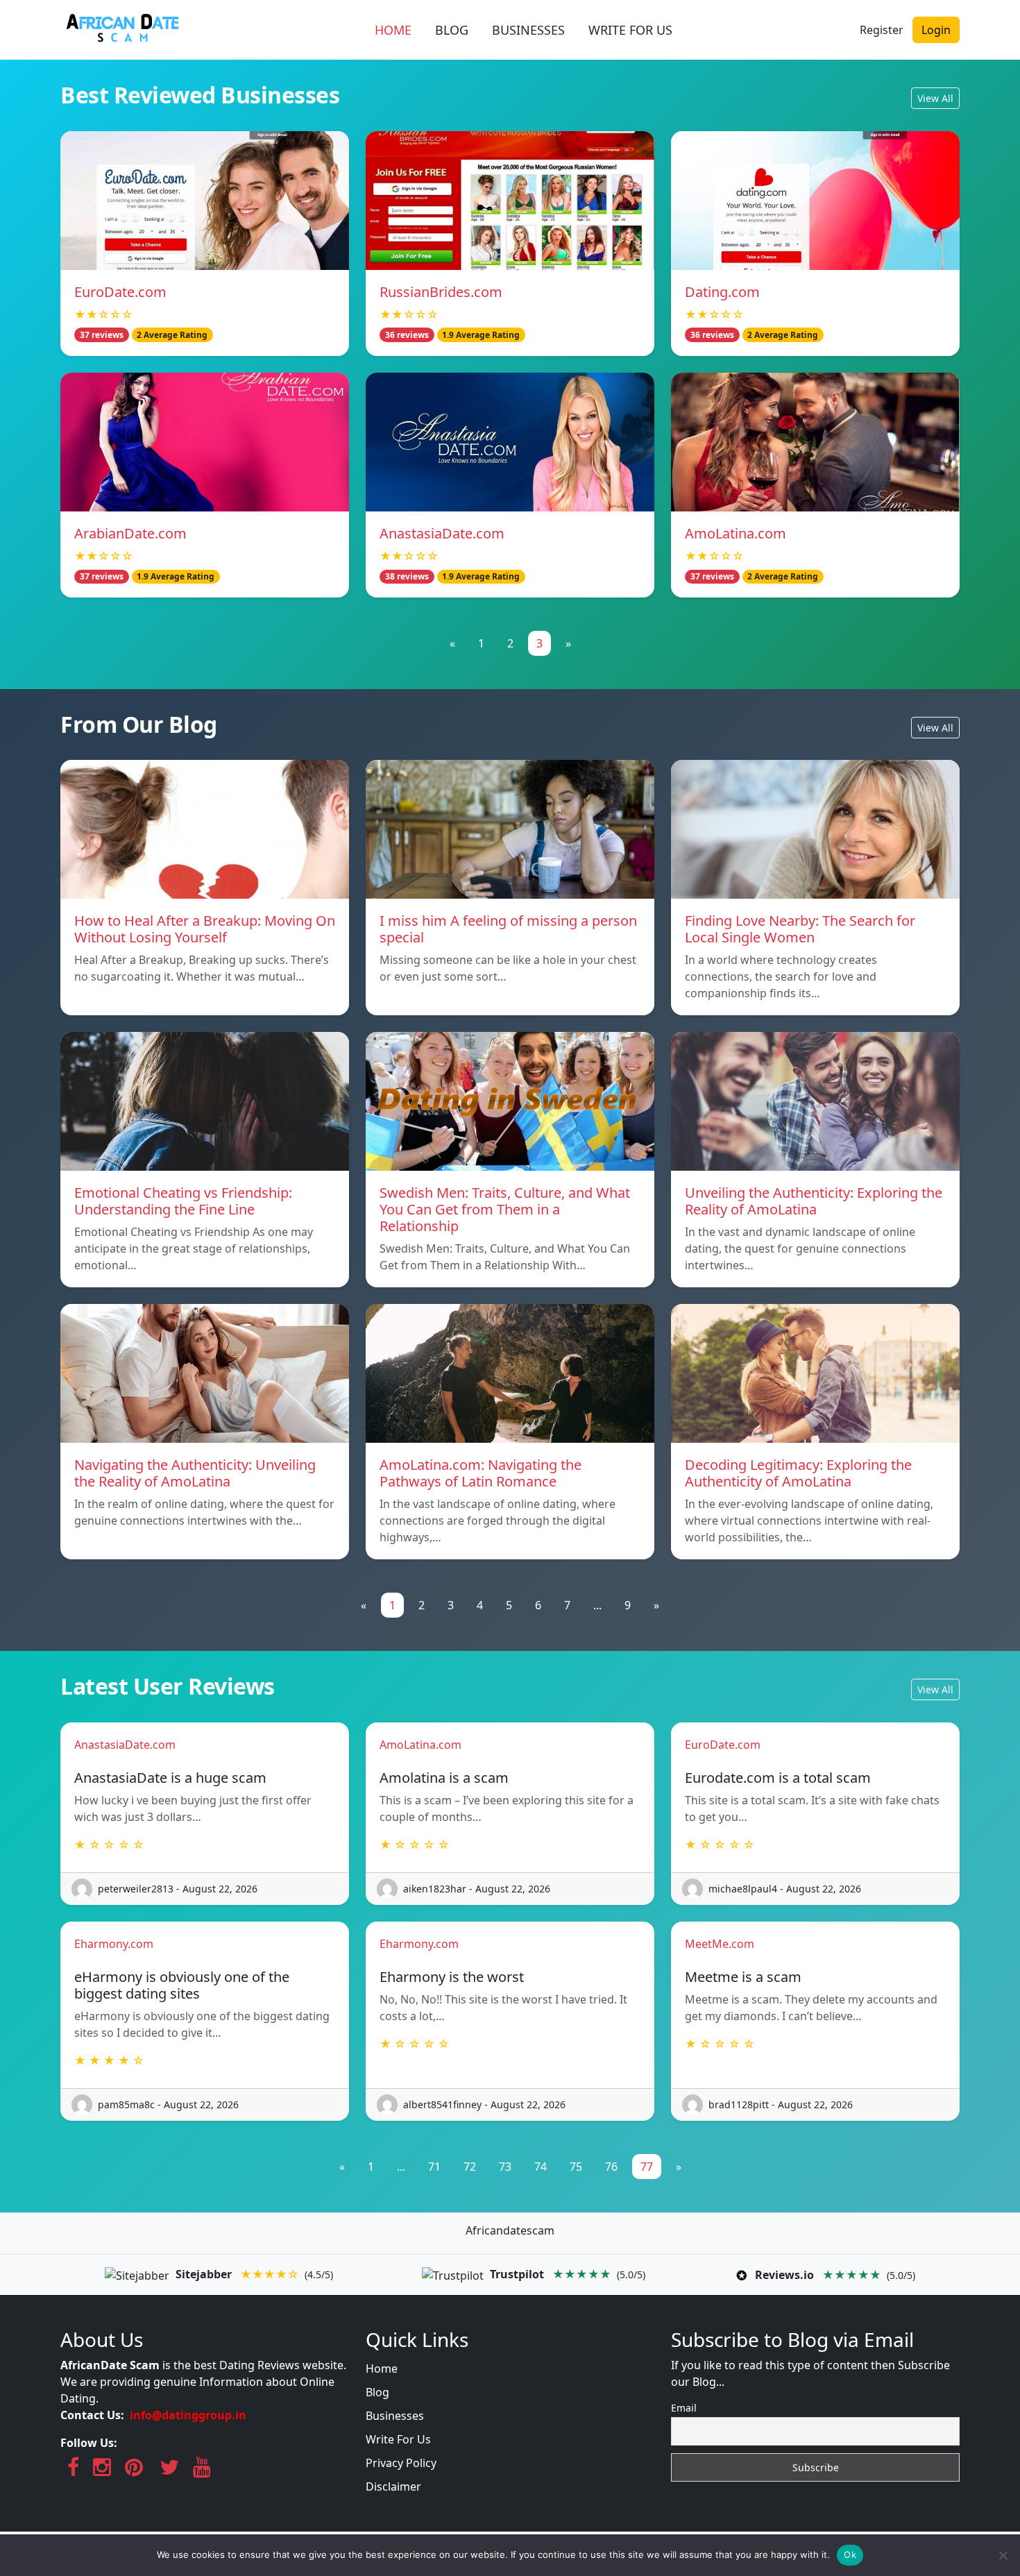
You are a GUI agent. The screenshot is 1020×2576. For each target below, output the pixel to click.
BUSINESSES (528, 30)
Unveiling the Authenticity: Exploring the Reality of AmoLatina (814, 1201)
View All (935, 98)
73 (505, 2167)
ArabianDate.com (130, 533)
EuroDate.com (120, 292)
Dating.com (722, 292)
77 (647, 2167)
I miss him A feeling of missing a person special (508, 929)
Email (684, 2408)
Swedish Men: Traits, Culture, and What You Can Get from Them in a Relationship (505, 1209)
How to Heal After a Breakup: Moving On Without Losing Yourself (205, 929)
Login (936, 30)
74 (541, 2167)
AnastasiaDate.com (442, 533)
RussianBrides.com (441, 292)
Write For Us (398, 2439)
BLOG (452, 30)
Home (382, 2369)
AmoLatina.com (736, 533)
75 (576, 2167)
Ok (850, 2554)
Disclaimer (393, 2486)
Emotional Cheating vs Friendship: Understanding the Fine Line (183, 1201)
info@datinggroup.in (188, 2415)
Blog (377, 2392)
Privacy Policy (401, 2463)
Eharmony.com (114, 1944)
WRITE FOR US (630, 30)
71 (434, 2167)
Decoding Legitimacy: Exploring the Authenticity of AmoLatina (798, 1473)
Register (882, 30)
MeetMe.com (720, 1944)
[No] (1003, 2555)
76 (611, 2167)
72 (470, 2167)
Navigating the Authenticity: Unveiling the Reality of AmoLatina (195, 1473)
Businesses (395, 2416)
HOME (393, 30)
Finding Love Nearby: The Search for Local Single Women (800, 929)
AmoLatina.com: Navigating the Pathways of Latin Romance (481, 1473)
